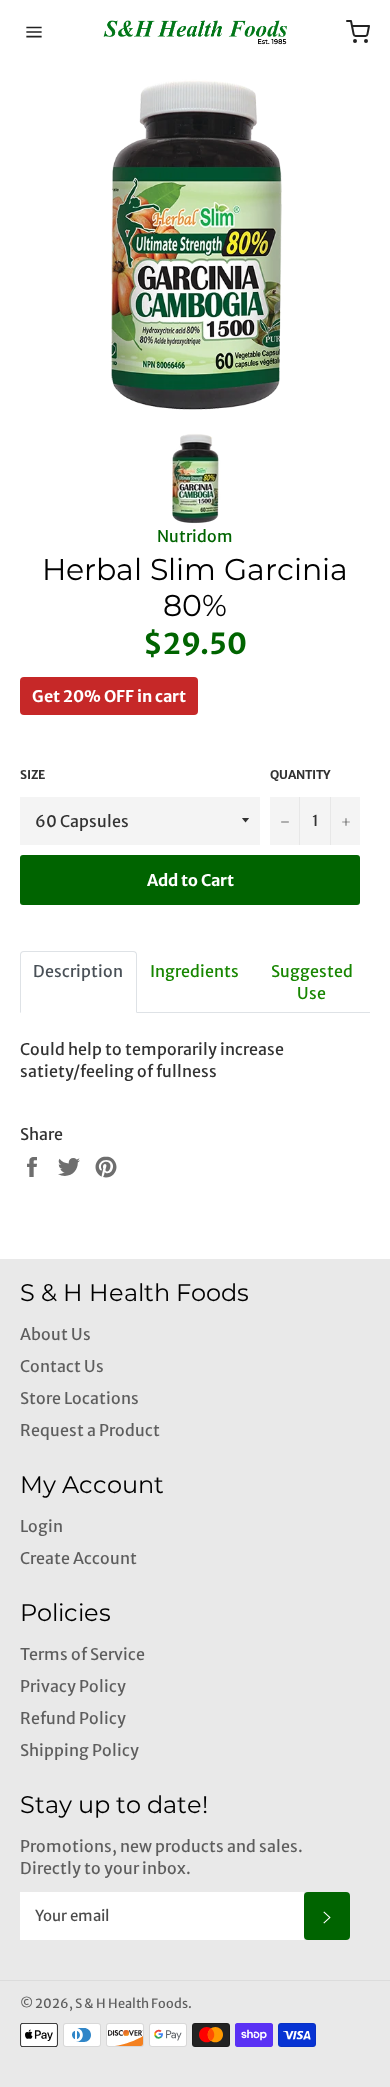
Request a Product (90, 1430)
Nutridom (195, 536)
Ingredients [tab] (194, 971)
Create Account (78, 1558)
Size (32, 774)
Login (41, 1526)
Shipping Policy (79, 1750)
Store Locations (79, 1398)
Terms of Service (82, 1654)
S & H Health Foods (131, 2003)
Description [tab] (78, 971)
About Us (55, 1334)
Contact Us (62, 1366)
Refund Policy (73, 1718)
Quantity (300, 774)
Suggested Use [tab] (312, 982)
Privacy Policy (73, 1686)
